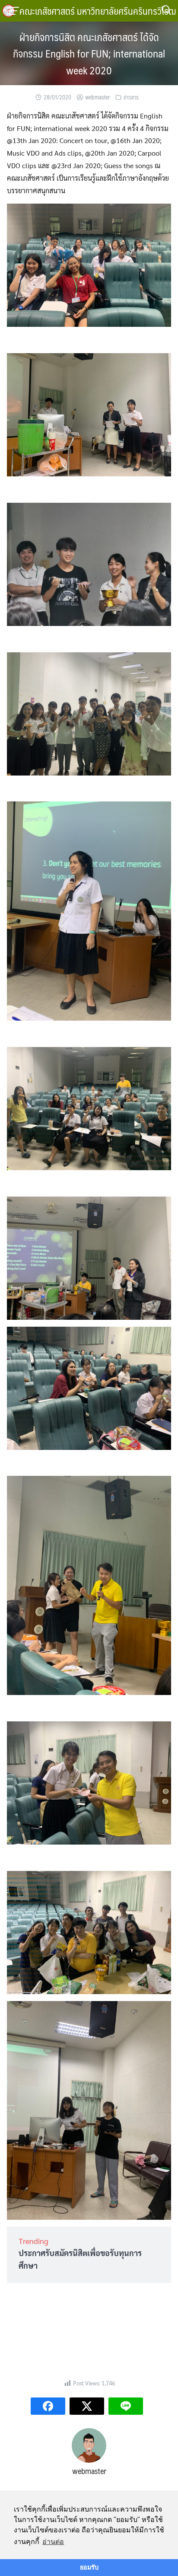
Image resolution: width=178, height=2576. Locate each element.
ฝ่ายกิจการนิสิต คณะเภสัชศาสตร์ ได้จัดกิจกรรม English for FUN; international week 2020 (89, 53)
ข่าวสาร (131, 97)
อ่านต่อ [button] (53, 2542)
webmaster (97, 97)
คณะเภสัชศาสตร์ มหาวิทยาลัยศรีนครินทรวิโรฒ (98, 11)
